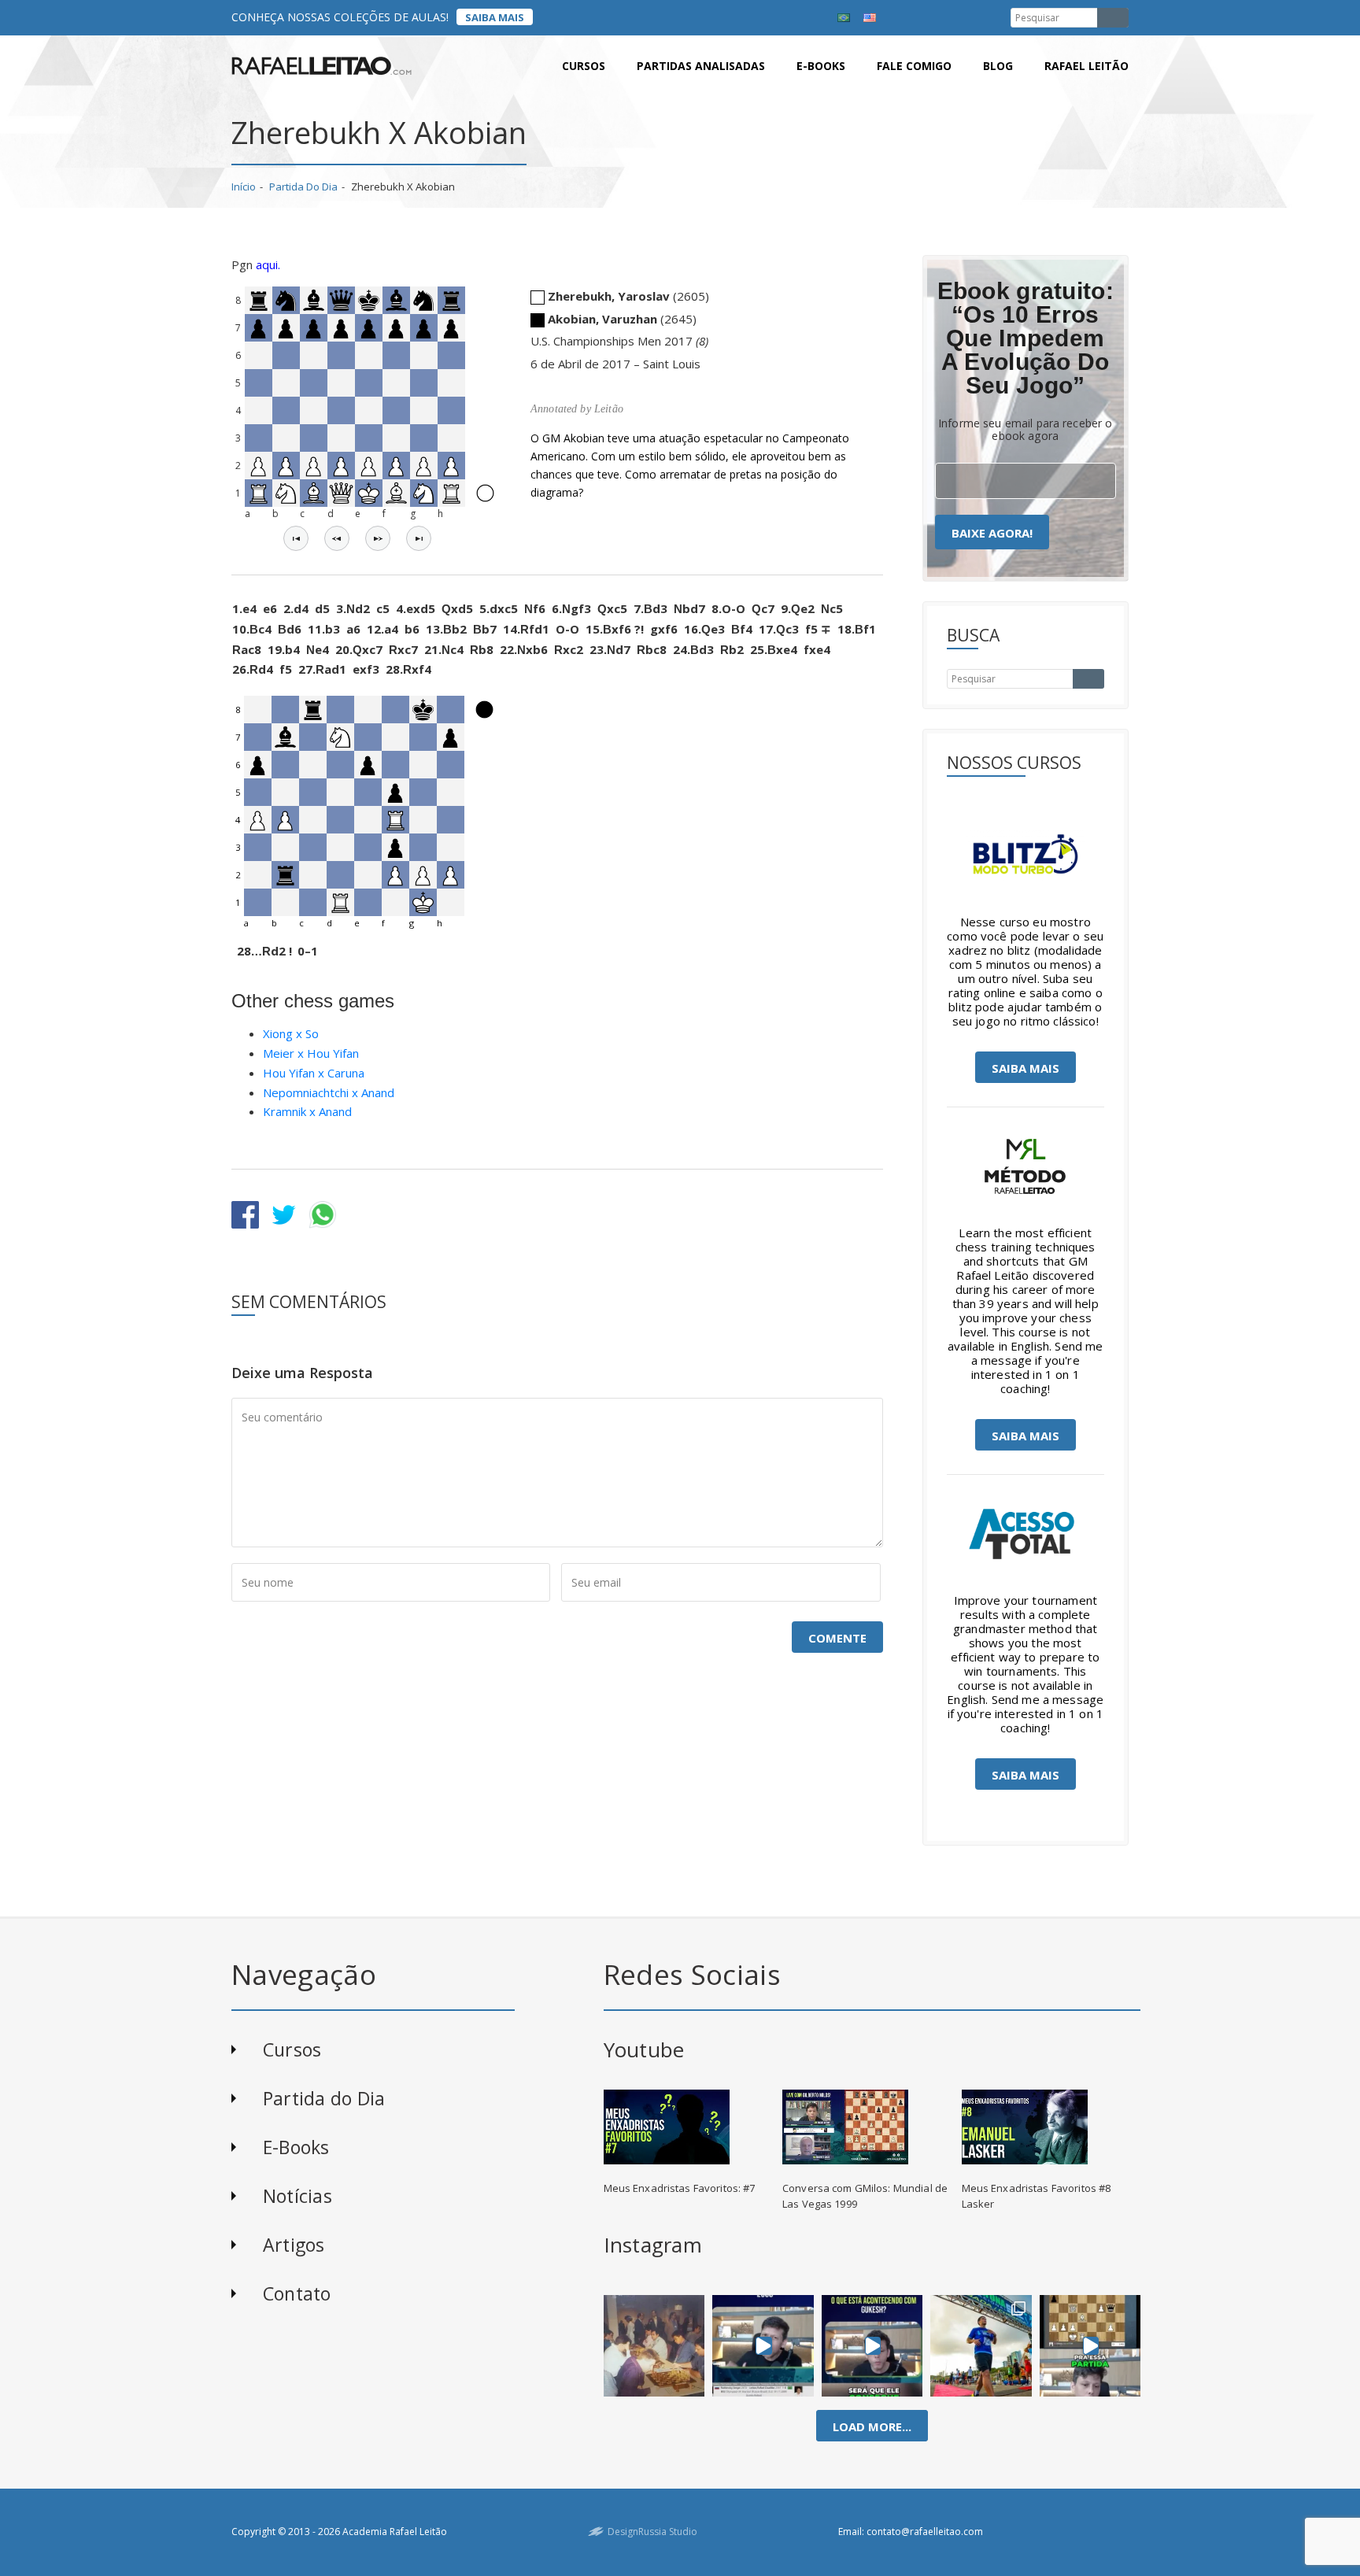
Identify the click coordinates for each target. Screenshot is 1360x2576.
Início (244, 187)
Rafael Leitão (1087, 66)
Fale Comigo (914, 66)
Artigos (294, 2245)
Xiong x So (291, 1033)
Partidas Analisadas (701, 66)
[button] (296, 538)
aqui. (268, 264)
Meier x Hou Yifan (311, 1053)
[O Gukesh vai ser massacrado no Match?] (872, 2345)
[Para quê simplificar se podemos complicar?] (1090, 2345)
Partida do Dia (303, 187)
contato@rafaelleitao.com (925, 2532)
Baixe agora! (992, 533)
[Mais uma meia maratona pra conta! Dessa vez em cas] (981, 2345)
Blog (998, 66)
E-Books (296, 2147)
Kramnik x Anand (307, 1111)
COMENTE (837, 1638)
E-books (821, 66)
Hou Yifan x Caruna (314, 1073)
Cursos (584, 66)
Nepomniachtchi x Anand (329, 1092)
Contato (297, 2293)
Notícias (297, 2196)
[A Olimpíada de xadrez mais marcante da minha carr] (654, 2345)
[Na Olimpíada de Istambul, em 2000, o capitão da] (763, 2345)
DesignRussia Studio (652, 2532)
